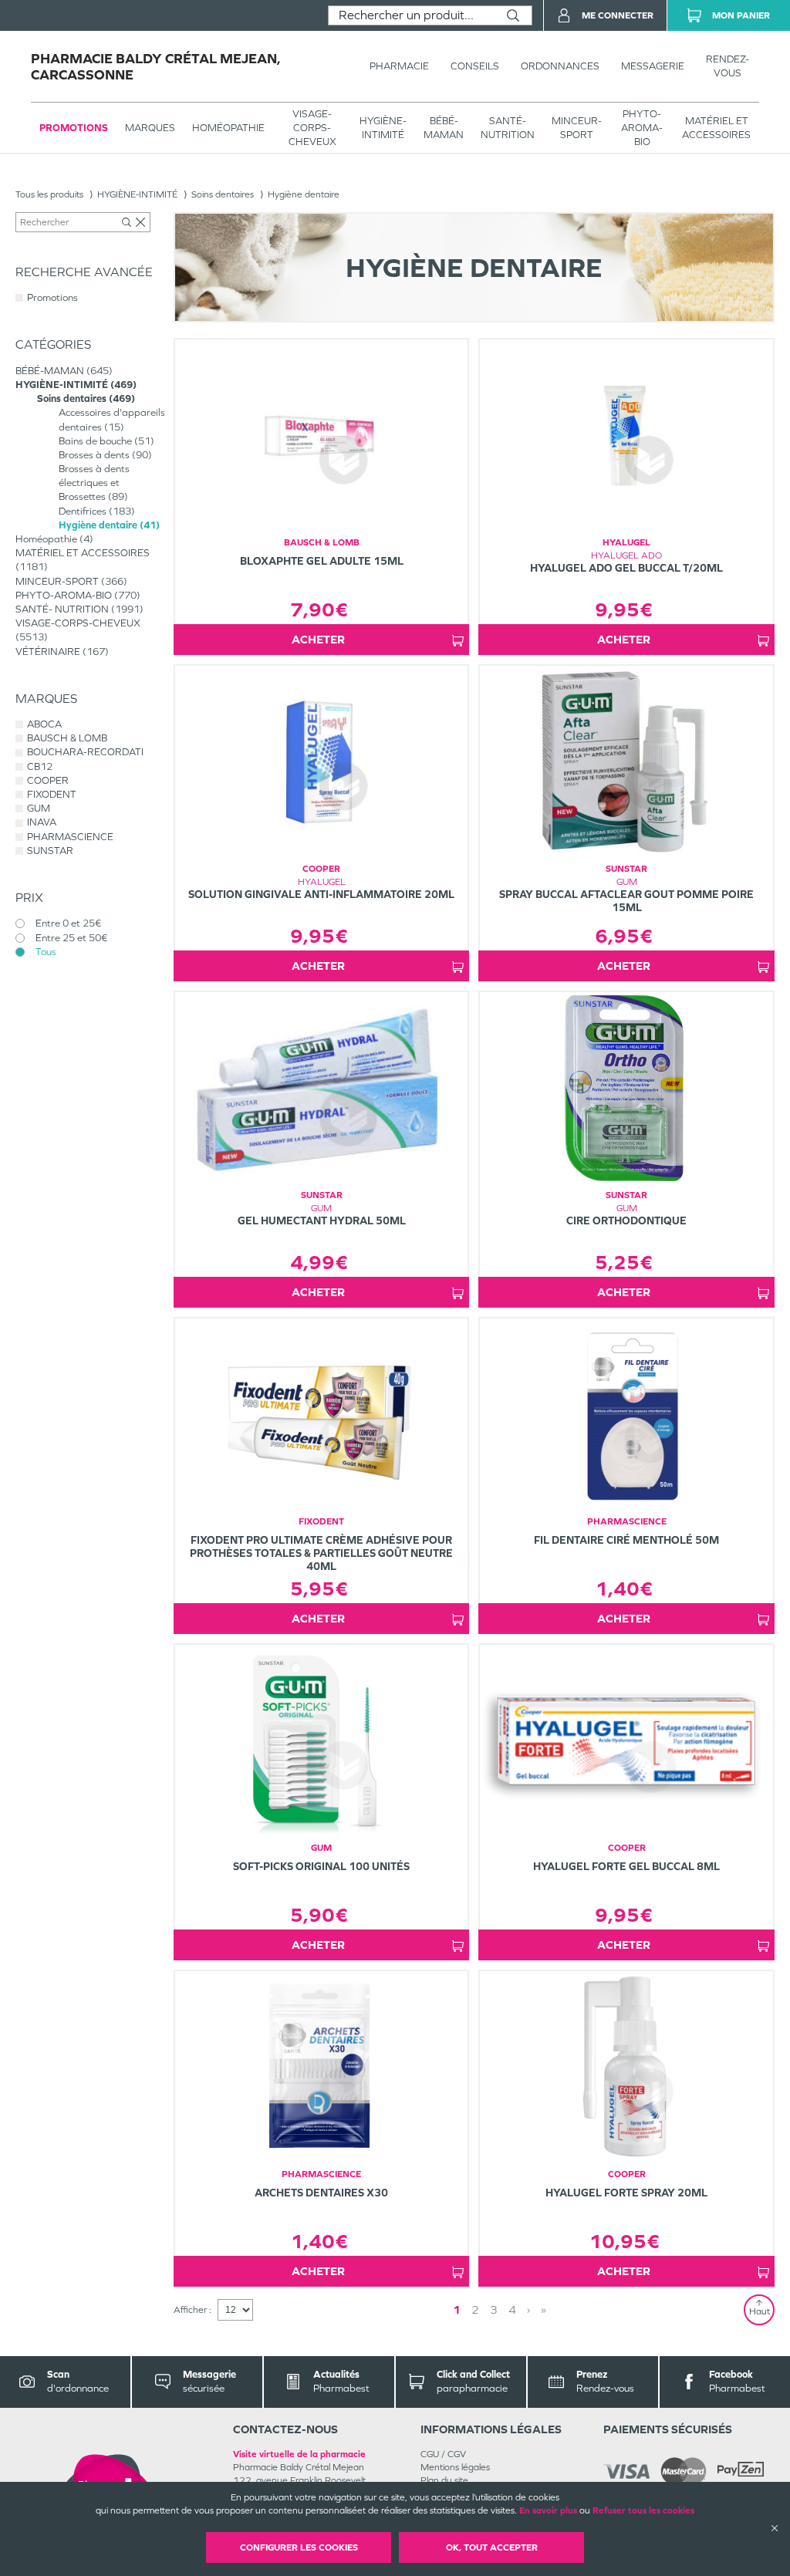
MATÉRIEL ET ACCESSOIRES (716, 128)
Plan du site (444, 2480)
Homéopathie (228, 128)
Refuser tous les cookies (643, 2510)
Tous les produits (49, 194)
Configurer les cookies (299, 2547)
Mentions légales (455, 2467)
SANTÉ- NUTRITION (508, 128)
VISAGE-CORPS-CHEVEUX (312, 128)
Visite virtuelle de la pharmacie (299, 2454)
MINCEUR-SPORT (577, 128)
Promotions (74, 128)
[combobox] (412, 15)
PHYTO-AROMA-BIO (642, 128)
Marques (150, 128)
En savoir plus (548, 2510)
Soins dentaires (223, 194)
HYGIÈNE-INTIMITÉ (383, 128)
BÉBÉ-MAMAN (444, 128)
